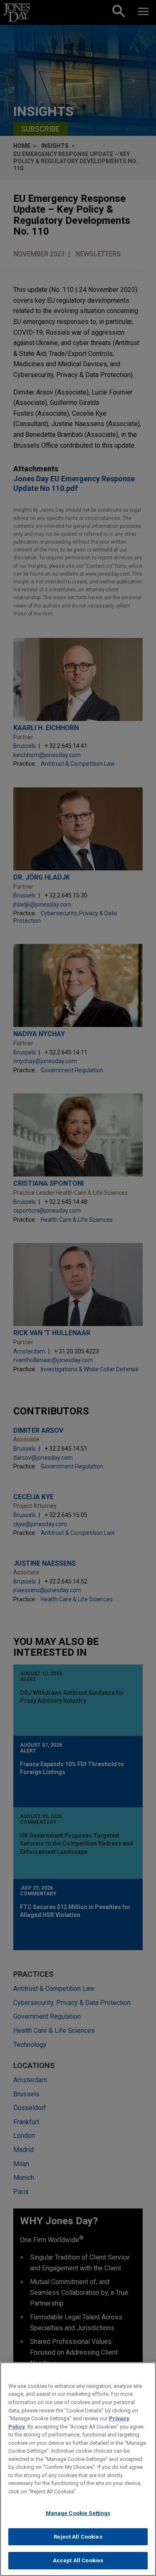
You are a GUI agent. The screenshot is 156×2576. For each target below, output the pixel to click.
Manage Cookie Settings (78, 2513)
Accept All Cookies (78, 2560)
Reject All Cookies (78, 2537)
